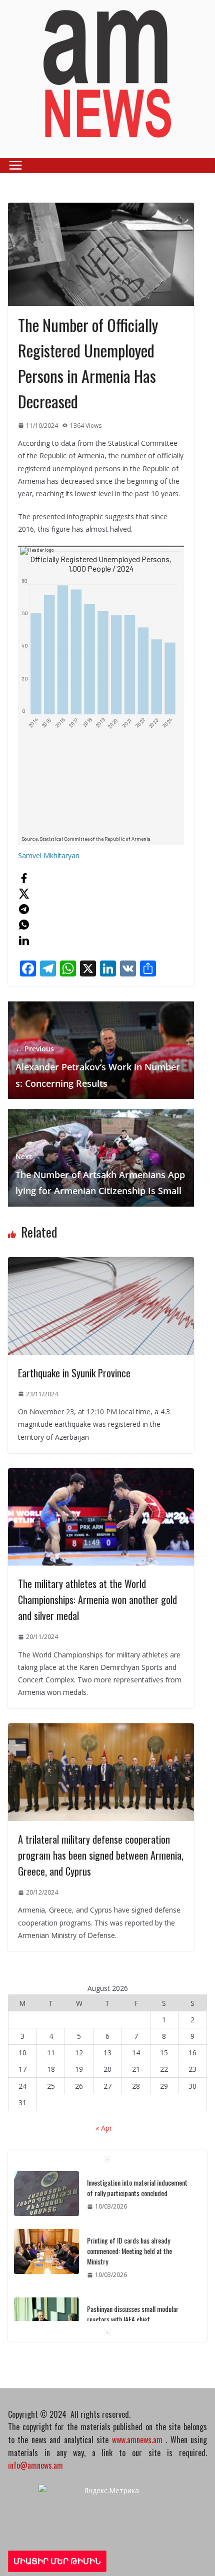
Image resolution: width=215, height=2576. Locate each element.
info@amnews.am (35, 2465)
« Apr (104, 2128)
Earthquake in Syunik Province (74, 1373)
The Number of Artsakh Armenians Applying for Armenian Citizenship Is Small (100, 1174)
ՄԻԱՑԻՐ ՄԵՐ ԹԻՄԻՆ (57, 2561)
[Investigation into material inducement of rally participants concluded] (46, 2194)
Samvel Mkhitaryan (49, 855)
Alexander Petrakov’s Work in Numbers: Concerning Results (98, 1067)
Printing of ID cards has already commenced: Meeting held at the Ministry (129, 2251)
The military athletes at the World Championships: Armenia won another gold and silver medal (97, 1600)
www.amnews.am (137, 2440)
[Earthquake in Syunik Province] (101, 1263)
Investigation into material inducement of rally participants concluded (137, 2188)
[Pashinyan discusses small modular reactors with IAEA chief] (46, 2320)
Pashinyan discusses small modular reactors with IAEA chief (133, 2314)
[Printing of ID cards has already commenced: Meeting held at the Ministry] (46, 2252)
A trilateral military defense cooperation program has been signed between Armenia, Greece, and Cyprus (101, 1855)
